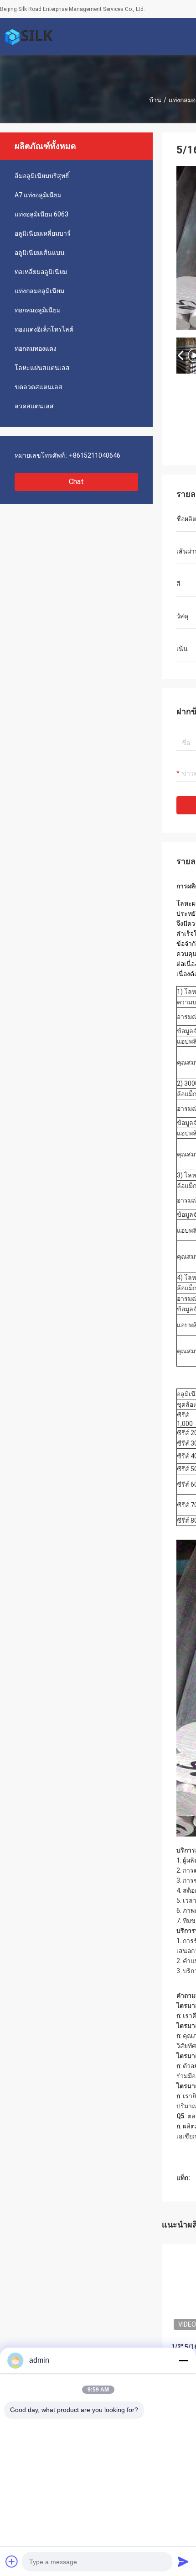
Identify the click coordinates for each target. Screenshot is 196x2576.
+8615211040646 (95, 455)
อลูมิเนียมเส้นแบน (40, 253)
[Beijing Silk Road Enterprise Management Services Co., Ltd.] (30, 37)
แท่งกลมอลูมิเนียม (39, 291)
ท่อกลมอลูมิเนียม (38, 310)
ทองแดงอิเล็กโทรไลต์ (44, 329)
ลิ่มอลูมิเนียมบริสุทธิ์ (42, 176)
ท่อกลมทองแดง (36, 348)
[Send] (183, 2561)
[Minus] (183, 2360)
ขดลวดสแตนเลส (39, 387)
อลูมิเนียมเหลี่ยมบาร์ (43, 233)
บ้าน (155, 100)
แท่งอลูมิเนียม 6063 (41, 214)
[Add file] (12, 2561)
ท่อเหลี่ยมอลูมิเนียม (41, 272)
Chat (76, 482)
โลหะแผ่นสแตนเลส (42, 368)
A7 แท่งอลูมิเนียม (38, 195)
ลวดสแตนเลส (34, 406)
